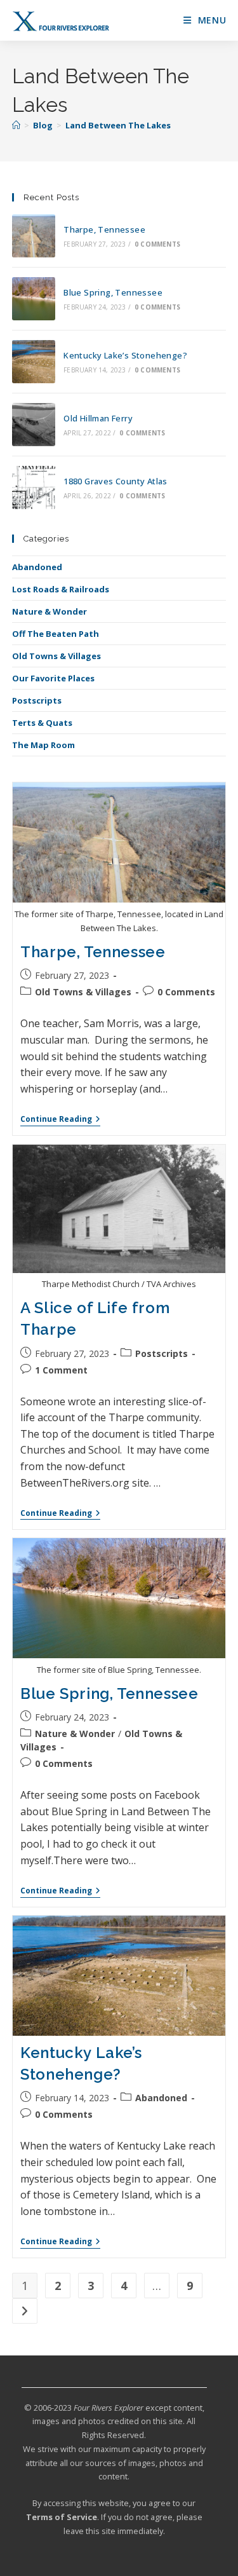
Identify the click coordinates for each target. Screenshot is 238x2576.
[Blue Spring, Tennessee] (34, 299)
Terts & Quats (42, 723)
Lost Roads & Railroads (61, 589)
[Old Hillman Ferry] (34, 425)
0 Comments (157, 244)
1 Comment (61, 1370)
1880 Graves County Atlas (116, 481)
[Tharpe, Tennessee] (34, 236)
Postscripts (37, 700)
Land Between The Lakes (118, 125)
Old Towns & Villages (56, 656)
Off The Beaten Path (56, 634)
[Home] (16, 125)
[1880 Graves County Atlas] (34, 487)
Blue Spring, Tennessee (113, 292)
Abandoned (37, 567)
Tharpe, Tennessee (104, 229)
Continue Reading (60, 1120)
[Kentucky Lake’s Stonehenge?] (34, 362)
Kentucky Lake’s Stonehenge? (125, 355)
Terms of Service (62, 2517)
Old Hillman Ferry (98, 418)
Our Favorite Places (53, 678)
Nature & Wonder (50, 611)
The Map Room (43, 745)
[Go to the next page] (25, 2311)
